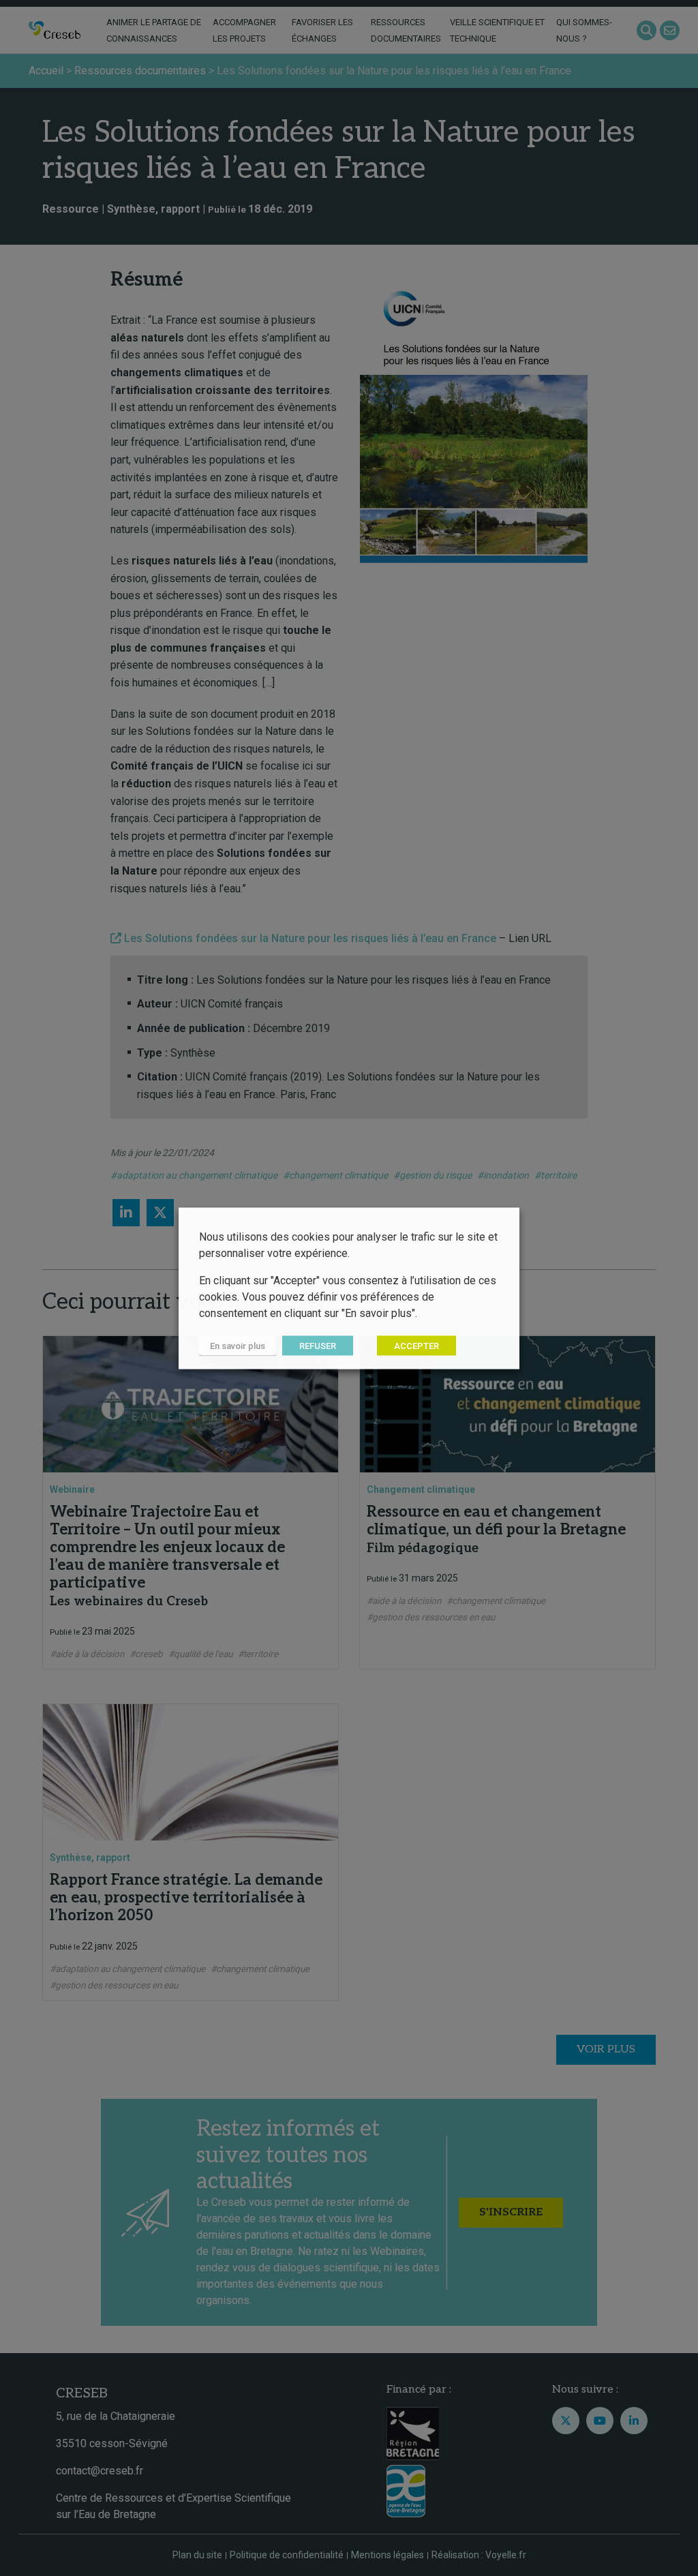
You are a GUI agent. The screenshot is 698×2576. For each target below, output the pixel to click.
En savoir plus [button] (238, 1345)
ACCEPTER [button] (416, 1345)
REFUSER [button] (318, 1345)
